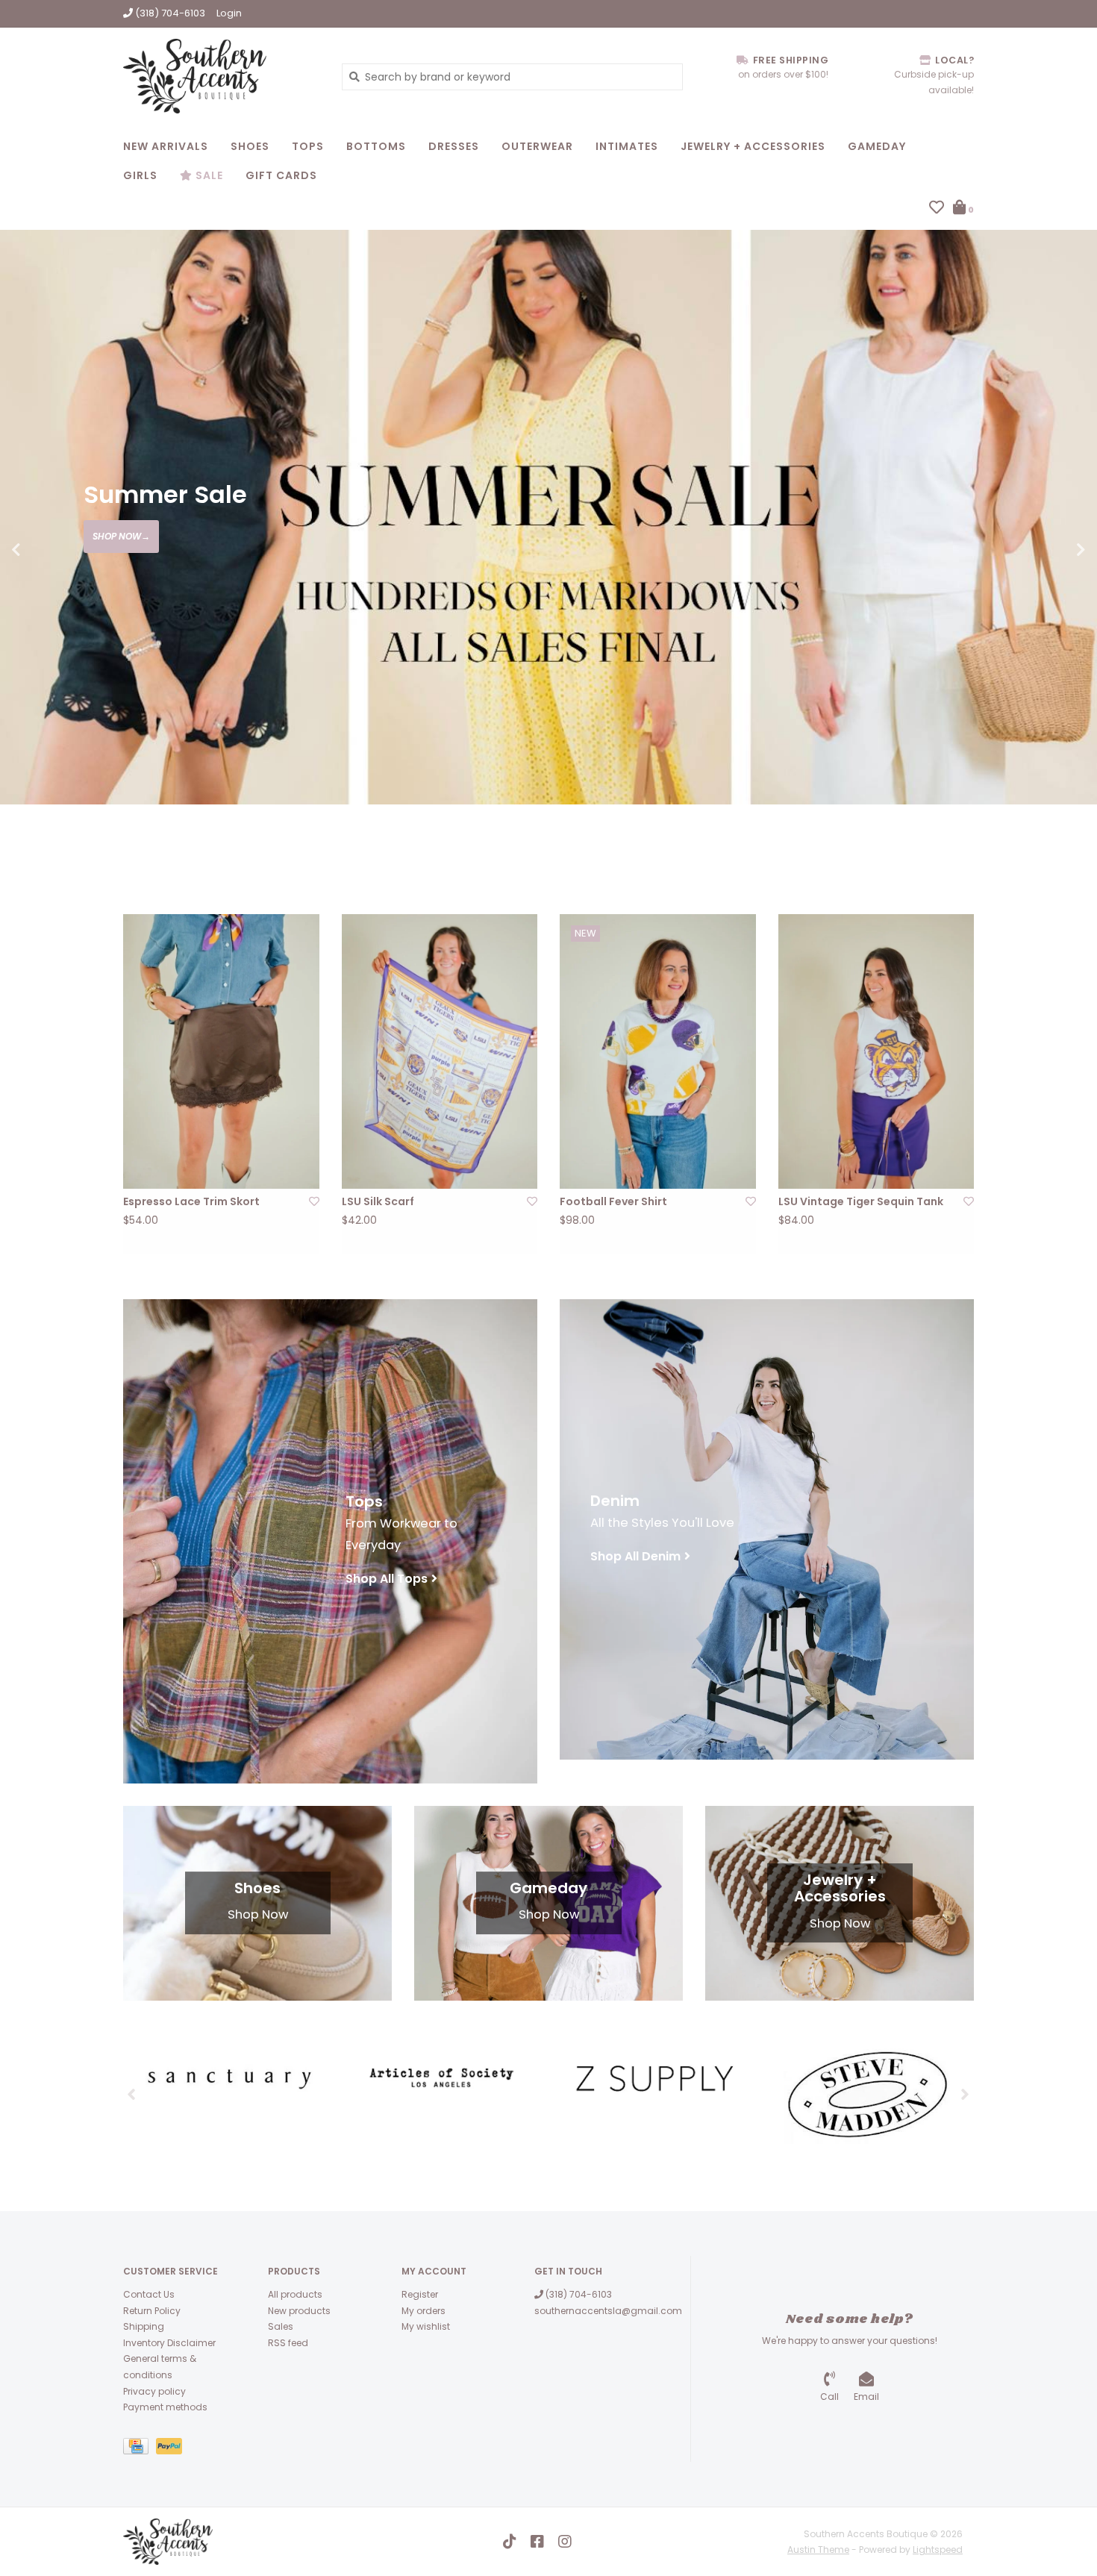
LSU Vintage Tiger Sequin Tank (861, 1201)
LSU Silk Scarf (378, 1201)
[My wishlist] (937, 209)
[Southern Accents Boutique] (221, 76)
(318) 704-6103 (578, 2294)
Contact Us (149, 2294)
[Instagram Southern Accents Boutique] (565, 2542)
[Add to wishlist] (314, 1201)
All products (295, 2294)
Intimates (627, 146)
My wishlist (426, 2326)
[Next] (965, 2094)
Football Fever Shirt (613, 1201)
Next (1048, 550)
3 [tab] (1061, 845)
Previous (49, 550)
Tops (308, 146)
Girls (140, 175)
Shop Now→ (121, 536)
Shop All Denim (635, 1556)
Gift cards (281, 175)
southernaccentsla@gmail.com (608, 2311)
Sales (281, 2326)
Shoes (250, 146)
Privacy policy (154, 2391)
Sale (208, 175)
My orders (424, 2311)
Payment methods (165, 2407)
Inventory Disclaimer (169, 2343)
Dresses (454, 146)
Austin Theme (818, 2550)
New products (299, 2311)
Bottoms (376, 146)
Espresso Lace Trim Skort (191, 1201)
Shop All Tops (387, 1579)
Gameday (877, 146)
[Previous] (132, 2094)
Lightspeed (938, 2550)
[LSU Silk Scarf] (440, 1051)
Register (420, 2294)
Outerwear (537, 146)
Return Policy (152, 2311)
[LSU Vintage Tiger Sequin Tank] (876, 1051)
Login (229, 13)
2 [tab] (1019, 845)
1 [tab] (978, 845)
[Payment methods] (140, 2449)
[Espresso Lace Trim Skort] (221, 1051)
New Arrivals (166, 146)
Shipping (144, 2326)
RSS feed (288, 2343)
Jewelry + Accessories (753, 146)
